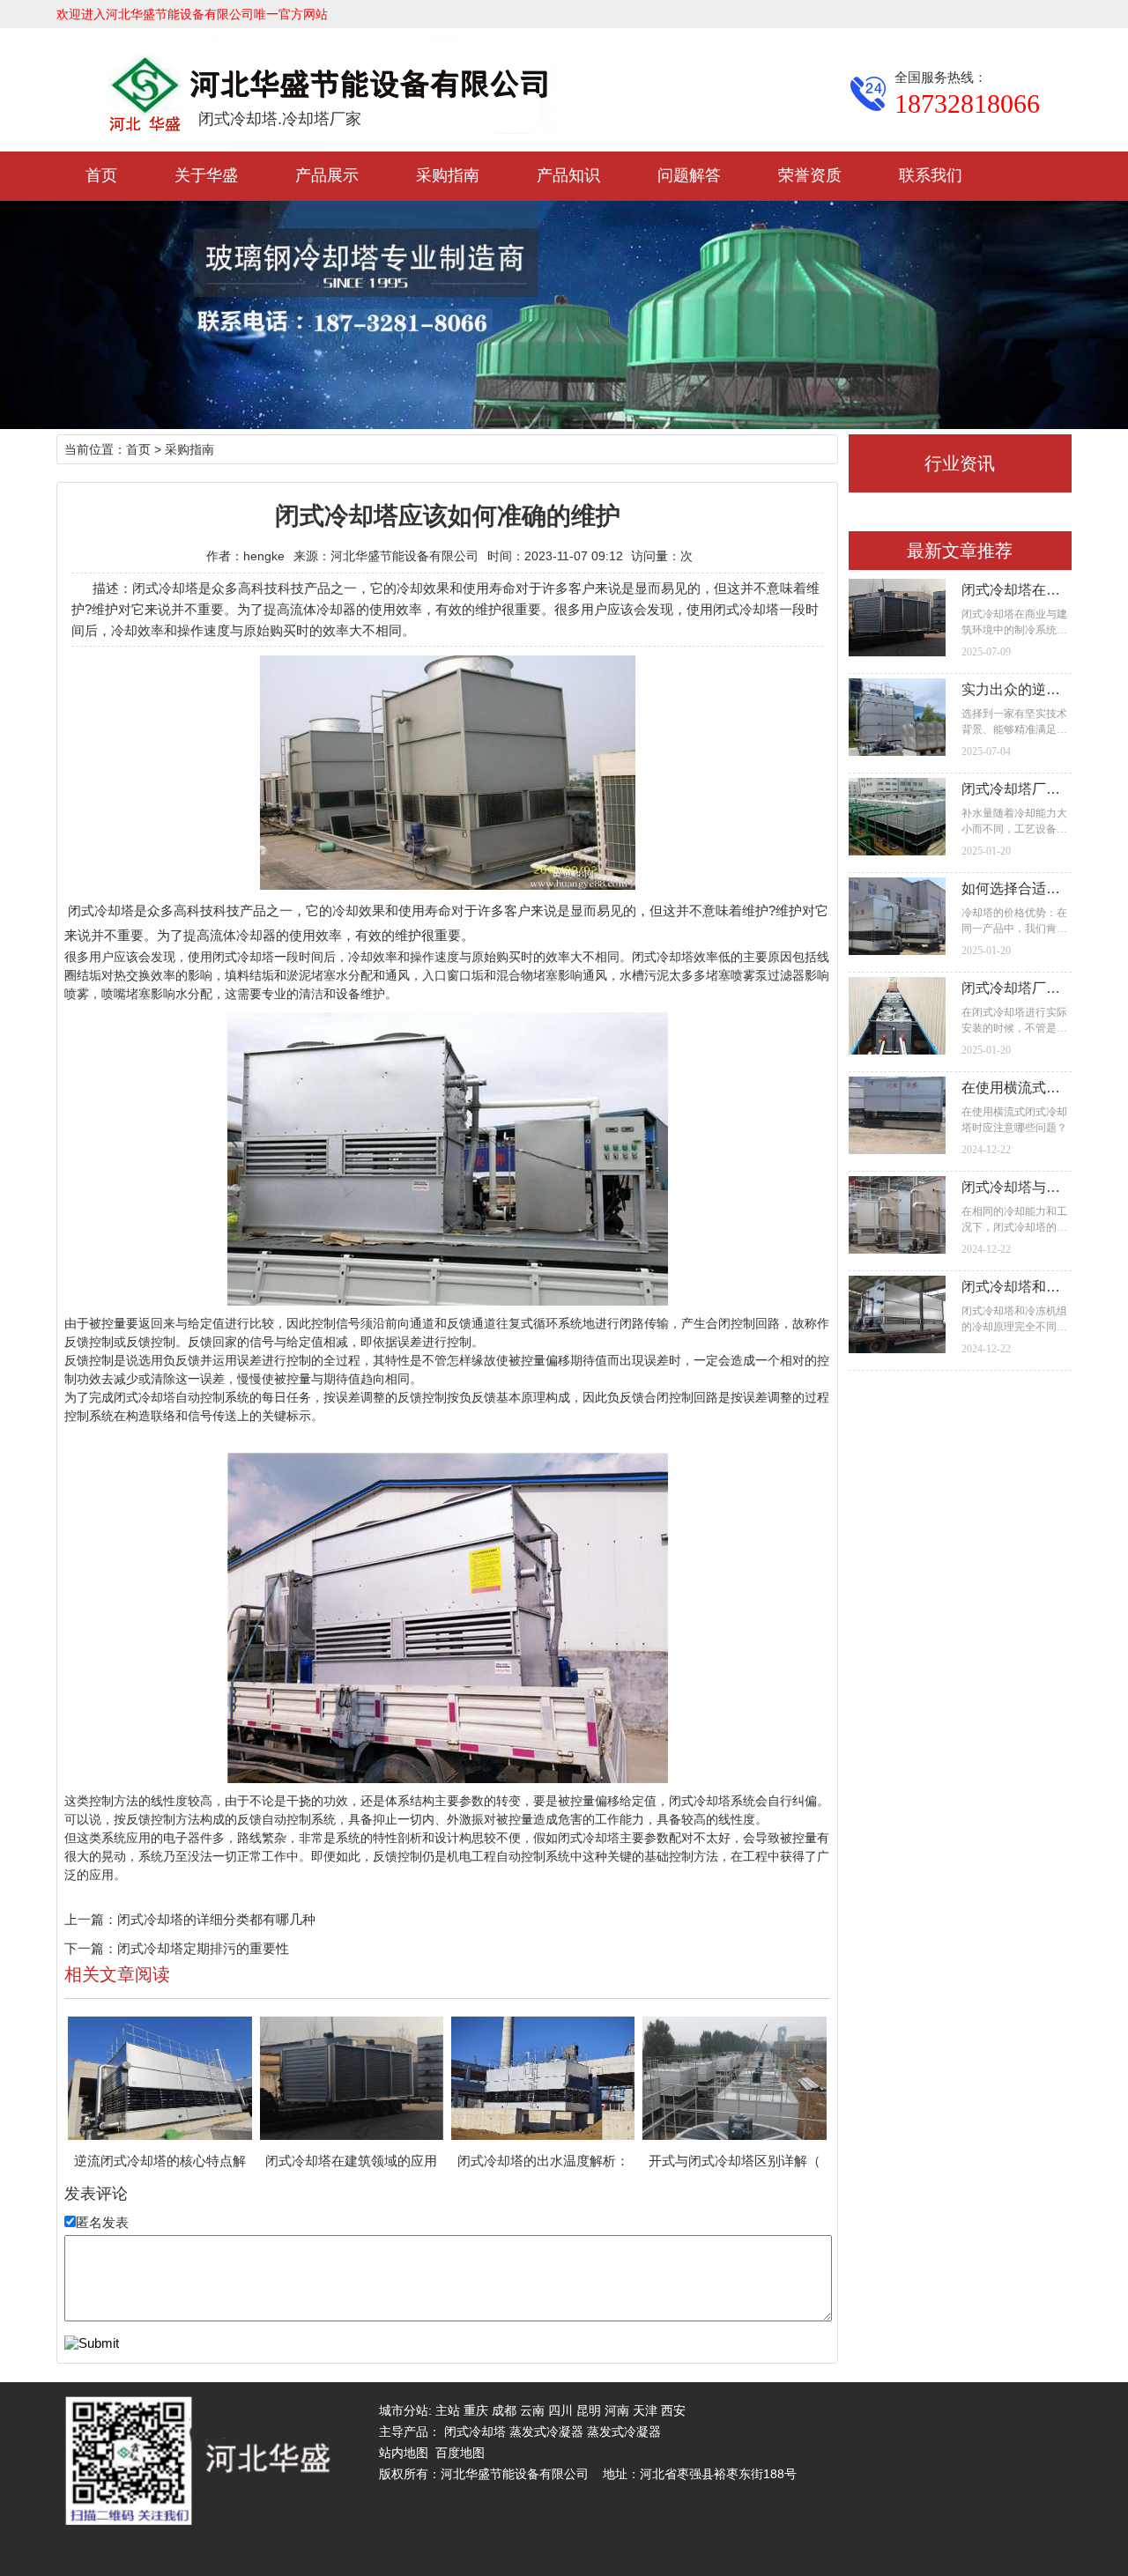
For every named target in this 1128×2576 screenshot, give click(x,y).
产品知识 (568, 175)
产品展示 (327, 175)
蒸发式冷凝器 (546, 2432)
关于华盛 (206, 175)
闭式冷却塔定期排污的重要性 (203, 1948)
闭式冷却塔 (101, 910)
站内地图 (404, 2453)
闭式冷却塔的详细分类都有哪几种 (216, 1919)
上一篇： (91, 1919)
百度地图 (460, 2453)
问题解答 (689, 175)
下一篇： (91, 1948)
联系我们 (931, 175)
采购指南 (448, 175)
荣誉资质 (810, 175)
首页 (101, 175)
